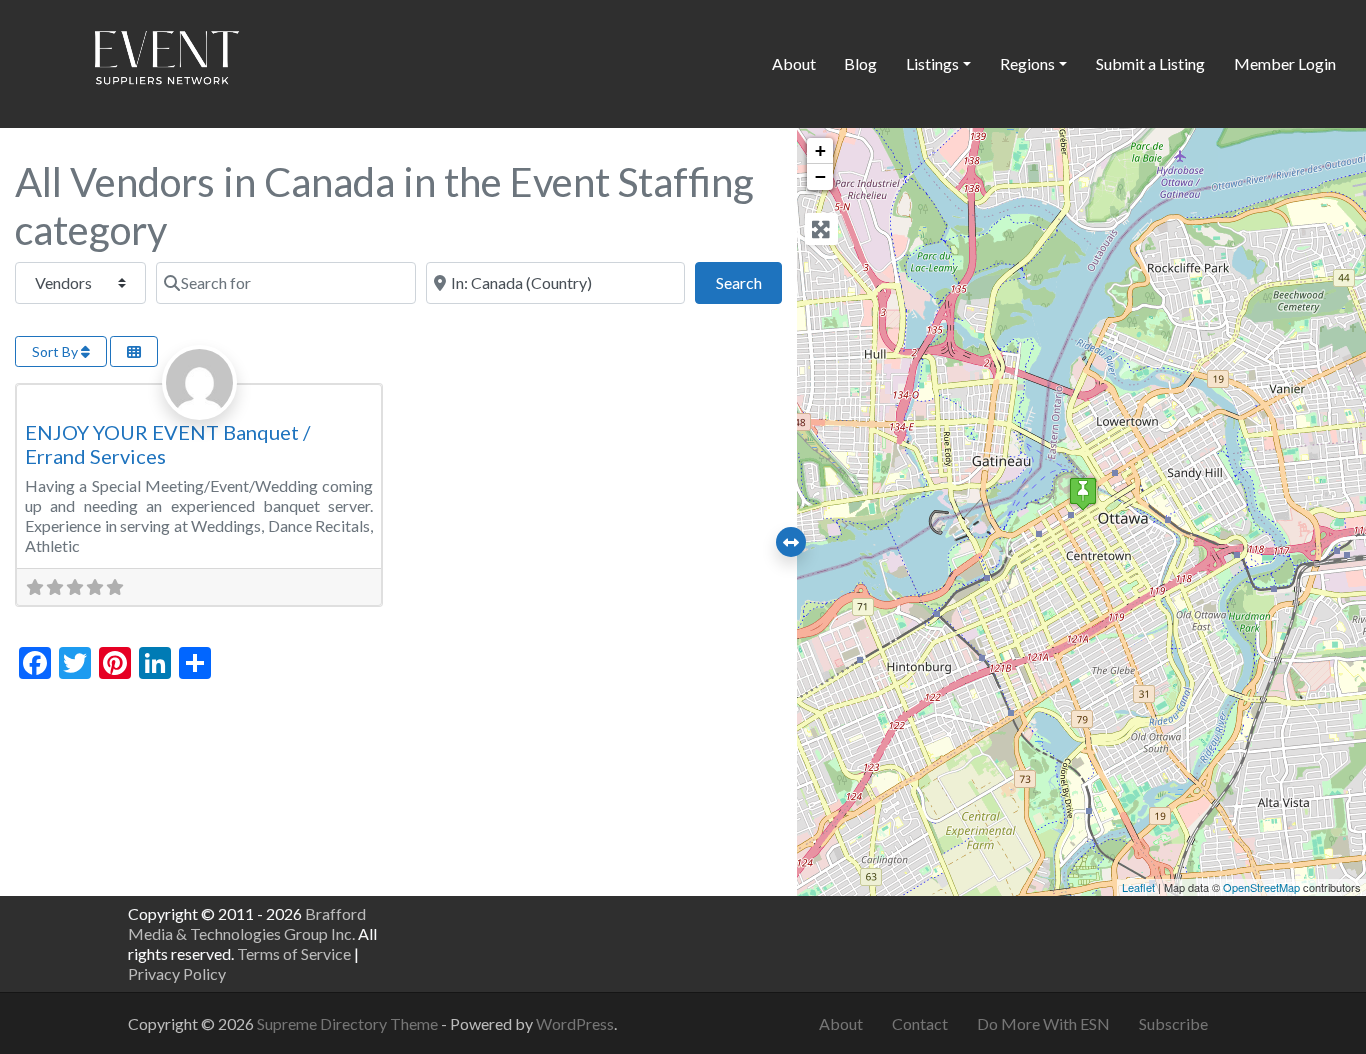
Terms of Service (294, 953)
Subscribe (1173, 1023)
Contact (920, 1023)
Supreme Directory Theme (349, 1023)
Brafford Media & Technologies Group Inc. (247, 923)
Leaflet (1138, 887)
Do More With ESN (1043, 1023)
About (794, 63)
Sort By (56, 351)
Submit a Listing (1150, 63)
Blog (860, 63)
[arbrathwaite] (199, 403)
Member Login (1285, 63)
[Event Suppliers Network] (166, 61)
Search (748, 282)
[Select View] (134, 351)
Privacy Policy (177, 973)
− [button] (820, 176)
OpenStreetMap (1261, 887)
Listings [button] (932, 63)
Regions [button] (1027, 63)
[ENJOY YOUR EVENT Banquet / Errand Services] (1083, 493)
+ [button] (820, 150)
